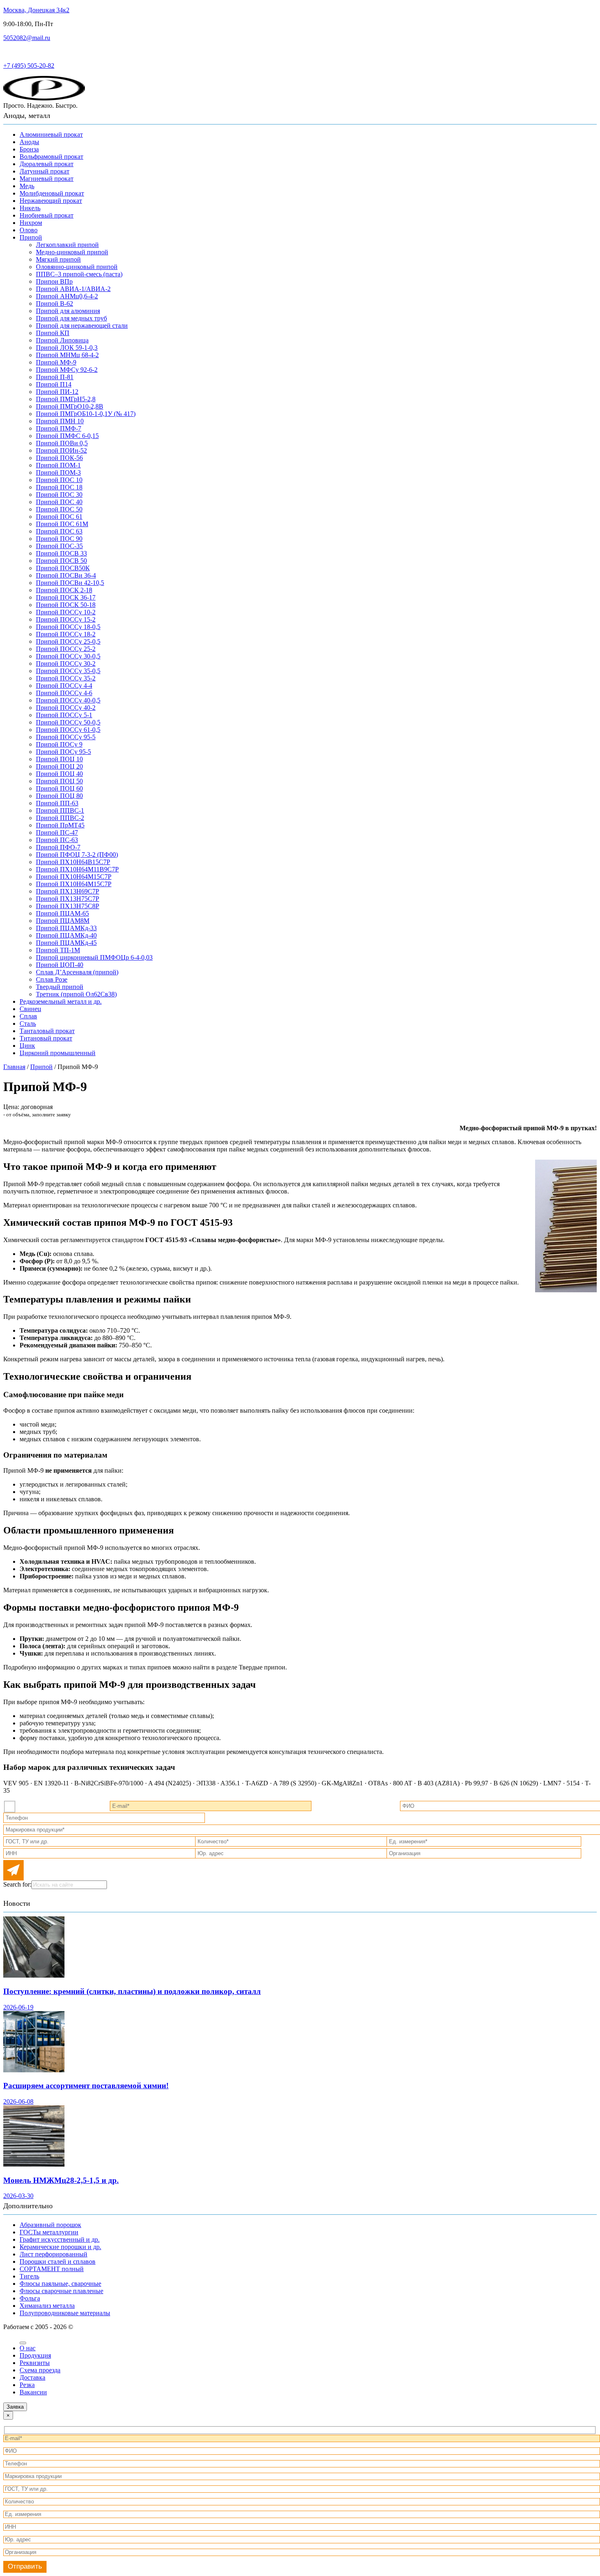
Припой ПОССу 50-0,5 (68, 722)
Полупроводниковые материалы (65, 2313)
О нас (28, 2348)
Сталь (28, 1024)
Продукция (35, 2355)
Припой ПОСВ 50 (61, 561)
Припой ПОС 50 (59, 509)
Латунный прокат (44, 171)
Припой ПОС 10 (59, 480)
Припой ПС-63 (57, 840)
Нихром (31, 223)
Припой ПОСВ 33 (61, 553)
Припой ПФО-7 (58, 847)
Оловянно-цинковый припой (77, 267)
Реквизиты (35, 2363)
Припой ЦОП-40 (60, 965)
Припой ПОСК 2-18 (64, 590)
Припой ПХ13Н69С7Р (68, 891)
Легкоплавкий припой (67, 245)
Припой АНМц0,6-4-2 (67, 296)
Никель (30, 208)
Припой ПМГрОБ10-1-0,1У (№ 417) (86, 414)
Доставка (32, 2377)
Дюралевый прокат (47, 164)
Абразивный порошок (50, 2225)
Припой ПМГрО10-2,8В (70, 406)
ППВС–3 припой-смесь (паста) (79, 274)
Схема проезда (40, 2370)
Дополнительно (28, 2206)
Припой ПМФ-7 (59, 428)
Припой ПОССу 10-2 (66, 612)
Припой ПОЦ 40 (59, 774)
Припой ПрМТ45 (60, 825)
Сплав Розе (52, 979)
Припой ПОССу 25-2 (66, 649)
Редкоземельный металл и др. (61, 1001)
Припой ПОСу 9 (59, 744)
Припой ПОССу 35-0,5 (68, 671)
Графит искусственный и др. (60, 2239)
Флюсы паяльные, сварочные (60, 2284)
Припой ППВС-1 (60, 810)
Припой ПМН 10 (60, 421)
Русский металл (25, 52)
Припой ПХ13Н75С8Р (68, 906)
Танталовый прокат (47, 1031)
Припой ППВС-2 (60, 818)
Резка (27, 2385)
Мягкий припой (58, 259)
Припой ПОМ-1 (58, 465)
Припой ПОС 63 (59, 531)
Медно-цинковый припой (72, 252)
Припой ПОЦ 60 (59, 788)
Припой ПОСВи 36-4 (66, 575)
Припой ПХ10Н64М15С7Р (74, 877)
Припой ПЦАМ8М (63, 921)
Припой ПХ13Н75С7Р (68, 899)
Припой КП (53, 333)
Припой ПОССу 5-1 (64, 715)
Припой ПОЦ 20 (59, 766)
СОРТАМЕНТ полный (52, 2269)
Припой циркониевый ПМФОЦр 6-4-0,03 (94, 957)
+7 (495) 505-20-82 (29, 66)
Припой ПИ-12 (57, 392)
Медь (27, 186)
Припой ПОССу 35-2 (66, 678)
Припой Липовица (62, 340)
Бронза (29, 149)
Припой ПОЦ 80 (59, 796)
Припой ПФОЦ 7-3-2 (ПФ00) (77, 855)
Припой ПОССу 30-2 (66, 663)
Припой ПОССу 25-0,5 (68, 641)
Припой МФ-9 (56, 362)
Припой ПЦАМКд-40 (66, 935)
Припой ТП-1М (58, 950)
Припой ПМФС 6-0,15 (67, 436)
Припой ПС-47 (57, 832)
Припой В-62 (54, 303)
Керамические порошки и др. (60, 2247)
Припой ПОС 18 (59, 487)
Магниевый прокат (47, 179)
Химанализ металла (47, 2306)
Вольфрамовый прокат (51, 157)
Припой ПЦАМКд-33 (66, 928)
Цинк (27, 1046)
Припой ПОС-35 (59, 546)
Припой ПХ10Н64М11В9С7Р (77, 869)
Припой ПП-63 (57, 803)
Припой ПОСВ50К (63, 568)
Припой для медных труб (71, 318)
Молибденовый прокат (52, 193)
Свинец (30, 1009)
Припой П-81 (55, 377)
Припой (31, 237)
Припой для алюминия (68, 311)
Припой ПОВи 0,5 (62, 443)
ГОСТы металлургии (49, 2232)
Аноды (29, 142)
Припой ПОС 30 (59, 495)
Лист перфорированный (53, 2254)
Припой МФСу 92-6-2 (67, 370)
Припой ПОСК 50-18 (66, 605)
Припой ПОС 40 (59, 502)
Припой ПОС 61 (59, 517)
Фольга (30, 2298)
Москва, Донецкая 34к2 (36, 10)
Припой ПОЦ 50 (59, 781)
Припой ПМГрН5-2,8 (66, 399)
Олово (29, 230)
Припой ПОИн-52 (61, 450)
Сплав (28, 1016)
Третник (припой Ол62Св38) (76, 994)
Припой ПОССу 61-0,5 (68, 730)
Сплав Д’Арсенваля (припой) (77, 972)
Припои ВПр (54, 281)
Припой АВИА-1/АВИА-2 (73, 289)
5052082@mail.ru (27, 38)
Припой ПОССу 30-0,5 (68, 656)
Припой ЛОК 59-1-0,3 (67, 348)
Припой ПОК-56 (59, 458)
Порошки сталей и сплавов (58, 2262)
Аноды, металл (27, 116)
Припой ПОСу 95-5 (63, 752)
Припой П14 (54, 384)
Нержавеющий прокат (51, 201)
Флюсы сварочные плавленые (61, 2291)
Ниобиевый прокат (47, 215)
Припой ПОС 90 (59, 539)
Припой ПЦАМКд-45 (66, 943)
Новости (17, 1903)
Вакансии (33, 2392)
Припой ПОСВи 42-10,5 (70, 583)
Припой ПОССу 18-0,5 (68, 627)
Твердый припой (60, 987)
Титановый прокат (46, 1038)
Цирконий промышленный (58, 1053)
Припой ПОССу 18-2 (66, 634)
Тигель (29, 2276)
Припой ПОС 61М (62, 524)
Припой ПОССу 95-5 (66, 737)
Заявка (15, 2407)
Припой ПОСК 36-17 (66, 597)
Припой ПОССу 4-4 (64, 686)
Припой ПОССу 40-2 (66, 708)
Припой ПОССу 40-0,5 (68, 700)
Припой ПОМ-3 (58, 472)
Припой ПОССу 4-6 (64, 693)
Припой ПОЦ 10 (59, 759)
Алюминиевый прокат (51, 134)
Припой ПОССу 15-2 (66, 619)
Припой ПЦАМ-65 (62, 913)
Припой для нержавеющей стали (82, 326)
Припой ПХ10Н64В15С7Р (73, 862)
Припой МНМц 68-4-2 (67, 355)
